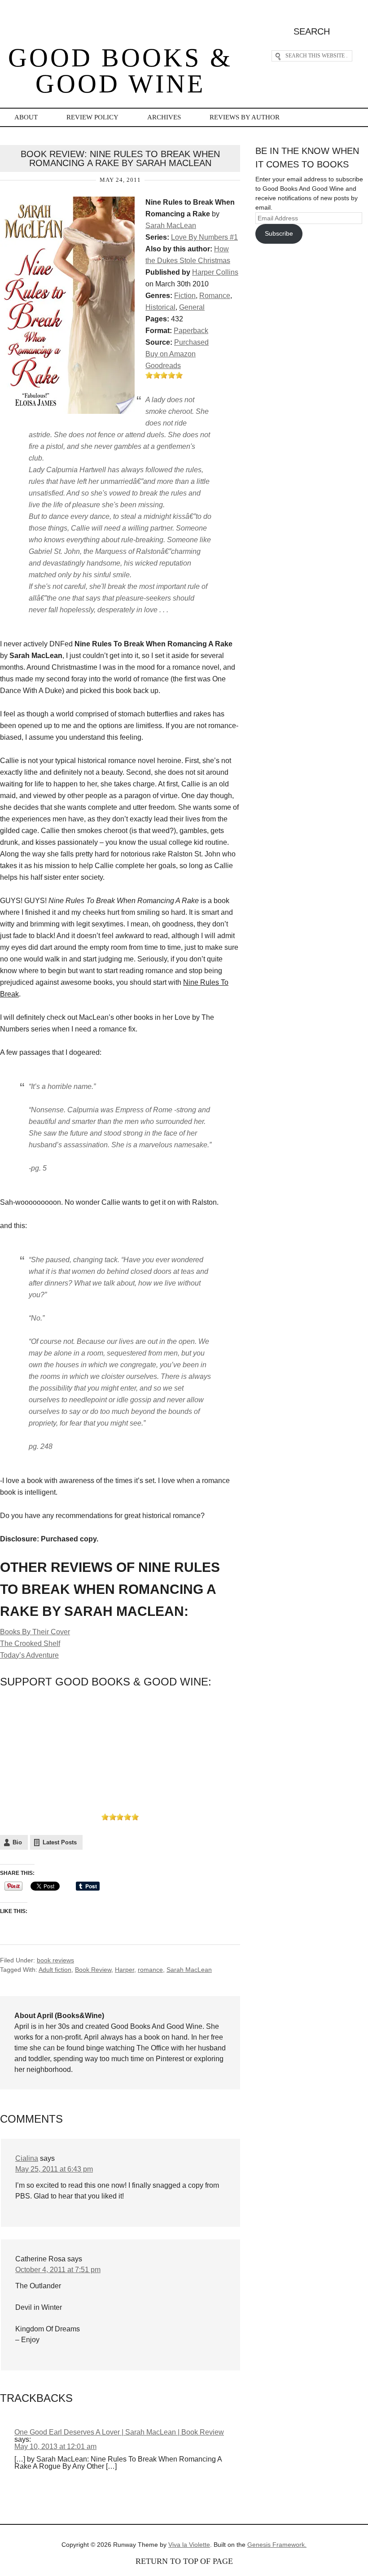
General (192, 307)
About (26, 117)
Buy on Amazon (171, 354)
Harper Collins (215, 272)
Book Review (93, 1970)
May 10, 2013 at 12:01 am (55, 2447)
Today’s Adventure (29, 1655)
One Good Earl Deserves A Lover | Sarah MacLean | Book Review (119, 2432)
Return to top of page (184, 2561)
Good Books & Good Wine (120, 71)
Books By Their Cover (35, 1632)
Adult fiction (55, 1970)
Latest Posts (60, 1842)
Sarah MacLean (171, 226)
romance (150, 1970)
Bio (17, 1842)
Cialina (27, 2158)
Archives (164, 117)
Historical (160, 307)
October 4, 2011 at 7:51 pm (58, 2270)
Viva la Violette (189, 2545)
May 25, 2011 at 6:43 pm (54, 2169)
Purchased (191, 342)
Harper (125, 1970)
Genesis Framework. (277, 2545)
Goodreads (163, 366)
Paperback (191, 331)
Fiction (185, 296)
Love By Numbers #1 (204, 237)
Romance (215, 296)
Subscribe (279, 233)
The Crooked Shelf (30, 1643)
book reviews (55, 1960)
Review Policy (92, 117)
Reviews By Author (245, 117)
